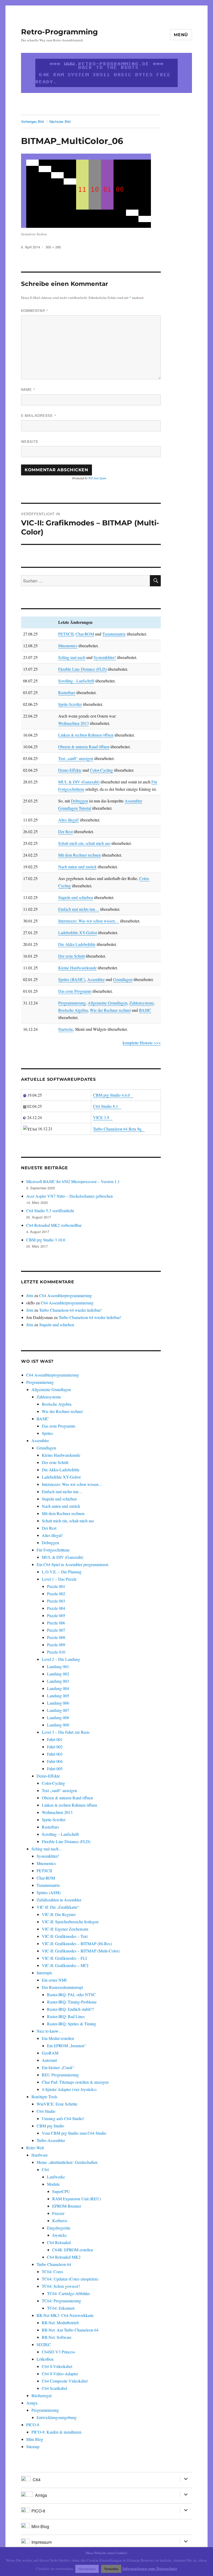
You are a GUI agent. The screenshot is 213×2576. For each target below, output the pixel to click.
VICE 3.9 (101, 1117)
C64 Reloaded (59, 2242)
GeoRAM (50, 2053)
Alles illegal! (69, 820)
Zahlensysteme (142, 1003)
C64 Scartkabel (54, 2388)
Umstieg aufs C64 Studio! (63, 2118)
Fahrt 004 (55, 1761)
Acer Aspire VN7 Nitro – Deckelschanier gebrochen (69, 1196)
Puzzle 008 (56, 1637)
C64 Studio (46, 2111)
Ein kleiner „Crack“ (58, 2067)
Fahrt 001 (55, 1739)
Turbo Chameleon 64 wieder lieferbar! (70, 1310)
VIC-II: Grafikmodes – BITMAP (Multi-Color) (81, 1951)
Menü (181, 35)
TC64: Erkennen (61, 2308)
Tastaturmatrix (114, 634)
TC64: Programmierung (61, 2301)
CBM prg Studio (50, 2126)
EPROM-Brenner (67, 2206)
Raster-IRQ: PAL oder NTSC (71, 1994)
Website (30, 441)
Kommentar (35, 310)
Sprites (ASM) (49, 1892)
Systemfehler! (105, 657)
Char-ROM (85, 634)
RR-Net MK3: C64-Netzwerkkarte (65, 2315)
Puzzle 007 (56, 1630)
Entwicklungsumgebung (57, 2417)
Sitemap (33, 2446)
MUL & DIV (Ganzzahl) (79, 782)
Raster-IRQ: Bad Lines (66, 2016)
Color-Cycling (101, 770)
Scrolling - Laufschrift (76, 681)
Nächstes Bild (60, 121)
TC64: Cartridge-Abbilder (68, 2293)
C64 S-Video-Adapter (60, 2374)
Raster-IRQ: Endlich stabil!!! (71, 2009)
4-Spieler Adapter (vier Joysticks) (69, 2089)
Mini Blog (35, 2439)
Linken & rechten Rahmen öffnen (86, 735)
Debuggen (79, 801)
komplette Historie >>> (142, 1043)
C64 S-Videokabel (57, 2366)
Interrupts (44, 1973)
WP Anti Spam (97, 478)
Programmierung (72, 1003)
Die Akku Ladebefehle (77, 944)
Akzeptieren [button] (87, 2569)
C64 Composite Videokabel (65, 2381)
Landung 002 (58, 1674)
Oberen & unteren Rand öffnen (84, 747)
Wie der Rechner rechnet (110, 1010)
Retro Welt (35, 2148)
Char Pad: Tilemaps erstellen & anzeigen (75, 2082)
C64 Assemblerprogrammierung (66, 1295)
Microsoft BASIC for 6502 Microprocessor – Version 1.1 (73, 1181)
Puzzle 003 (56, 1601)
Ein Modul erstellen (58, 2038)
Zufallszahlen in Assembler (59, 1900)
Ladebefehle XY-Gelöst (78, 932)
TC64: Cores (52, 2272)
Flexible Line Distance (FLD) (82, 669)
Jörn (30, 1295)
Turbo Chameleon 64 (54, 2264)
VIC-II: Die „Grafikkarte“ (58, 1907)
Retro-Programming (59, 32)
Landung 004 (58, 1688)
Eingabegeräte (59, 2228)
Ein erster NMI (54, 1980)
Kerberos (60, 2220)
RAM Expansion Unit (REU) (76, 2199)
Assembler (96, 979)
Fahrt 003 (55, 1754)
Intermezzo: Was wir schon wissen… (89, 921)
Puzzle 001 (56, 1586)
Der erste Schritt (71, 956)
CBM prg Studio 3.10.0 (46, 1240)
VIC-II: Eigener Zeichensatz (65, 1929)
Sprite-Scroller (70, 704)
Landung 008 (58, 1717)
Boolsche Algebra (73, 1010)
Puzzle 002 (56, 1594)
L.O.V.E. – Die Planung (62, 1572)
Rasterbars (67, 692)
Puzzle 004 (56, 1608)
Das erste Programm (75, 991)
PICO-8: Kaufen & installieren (56, 2432)
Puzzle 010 (56, 1652)
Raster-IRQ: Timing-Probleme (72, 2002)
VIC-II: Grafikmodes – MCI (65, 1965)
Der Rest (65, 831)
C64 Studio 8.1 (105, 1106)
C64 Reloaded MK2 (64, 2257)
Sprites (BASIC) (72, 979)
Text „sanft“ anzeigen (76, 758)
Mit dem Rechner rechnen (79, 855)
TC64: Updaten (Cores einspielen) (70, 2279)
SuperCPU (61, 2191)
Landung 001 (58, 1666)
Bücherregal (41, 2395)
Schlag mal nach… (47, 1849)
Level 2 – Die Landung (61, 1659)
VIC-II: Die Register (59, 1914)
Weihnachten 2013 (74, 723)
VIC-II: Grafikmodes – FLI (64, 1958)
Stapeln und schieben (76, 897)
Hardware (40, 2155)
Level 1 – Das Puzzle (59, 1579)
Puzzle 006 (56, 1623)
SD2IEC (44, 2344)
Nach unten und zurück (77, 867)
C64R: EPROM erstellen (73, 2250)
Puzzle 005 (56, 1615)
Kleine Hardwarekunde (77, 968)
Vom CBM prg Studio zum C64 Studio (74, 2133)
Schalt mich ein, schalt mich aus (84, 843)
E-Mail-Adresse (39, 415)
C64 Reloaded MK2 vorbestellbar (54, 1225)
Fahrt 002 (55, 1747)
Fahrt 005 (55, 1768)
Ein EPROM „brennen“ (66, 2046)
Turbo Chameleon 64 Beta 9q (117, 1129)
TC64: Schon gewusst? (61, 2286)
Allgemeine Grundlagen (108, 1003)
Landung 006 (58, 1703)
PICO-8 (33, 2425)
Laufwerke (56, 2177)
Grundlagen (123, 979)
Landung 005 (58, 1696)
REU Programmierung (60, 2075)
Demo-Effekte (70, 770)
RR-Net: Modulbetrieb (60, 2323)
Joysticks (59, 2235)
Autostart (49, 2060)
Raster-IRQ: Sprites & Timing (72, 2024)
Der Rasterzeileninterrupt (62, 1987)
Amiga (32, 2403)
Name (28, 389)
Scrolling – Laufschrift (60, 1834)
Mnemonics (68, 646)
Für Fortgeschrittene (53, 1550)
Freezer (58, 2213)
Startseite (66, 1029)
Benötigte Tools (44, 2097)
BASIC (145, 1010)
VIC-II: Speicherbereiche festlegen (70, 1922)
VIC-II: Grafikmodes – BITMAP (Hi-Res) (77, 1943)
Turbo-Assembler (51, 2140)
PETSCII (66, 634)
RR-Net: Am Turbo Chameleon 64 (70, 2330)
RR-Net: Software (57, 2337)
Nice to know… (50, 2031)
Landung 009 (58, 1725)
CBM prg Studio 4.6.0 (111, 1095)
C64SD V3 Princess (58, 2352)
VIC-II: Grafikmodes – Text (65, 1936)
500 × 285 (53, 247)
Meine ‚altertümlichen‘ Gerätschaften (67, 2162)
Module (53, 2184)
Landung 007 (58, 1710)
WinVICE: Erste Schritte (57, 2104)
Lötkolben (45, 2359)
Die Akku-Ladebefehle (61, 1470)
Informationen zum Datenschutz (150, 2568)
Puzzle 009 (56, 1645)
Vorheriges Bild (32, 121)
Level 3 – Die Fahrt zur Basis (66, 1732)
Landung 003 (58, 1681)
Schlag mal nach (72, 657)
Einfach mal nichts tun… (79, 909)
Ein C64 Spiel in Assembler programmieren (72, 1564)
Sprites (47, 1433)
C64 (45, 2169)
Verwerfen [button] (111, 2569)
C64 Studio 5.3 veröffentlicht (50, 1211)
